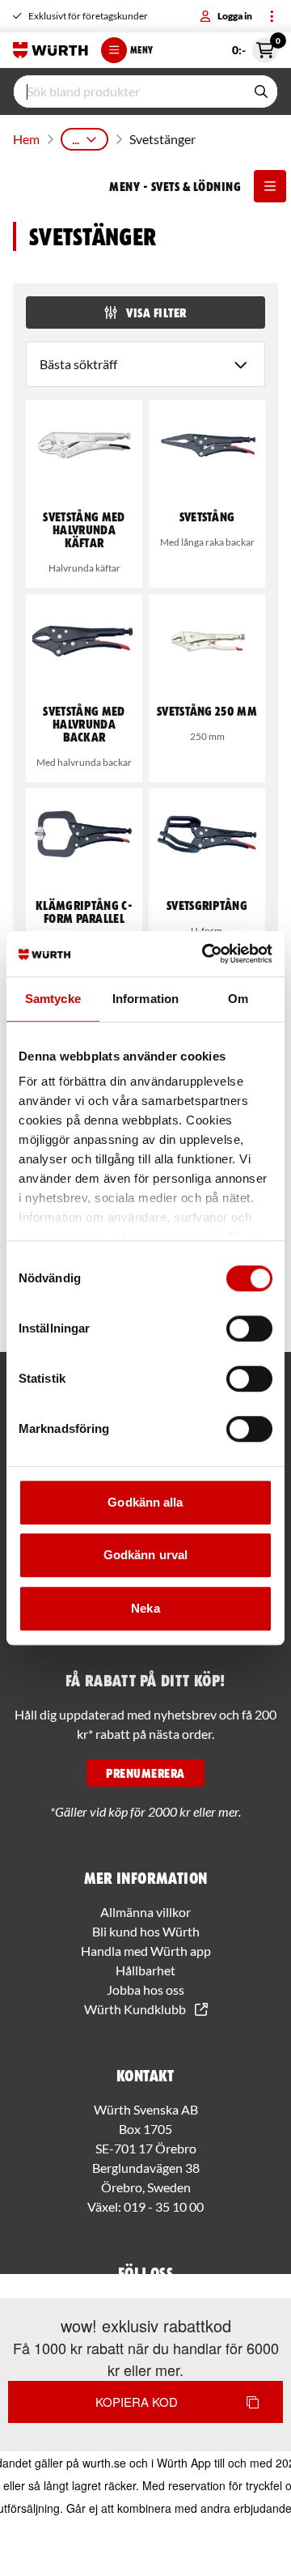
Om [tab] (238, 999)
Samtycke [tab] (53, 999)
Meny (141, 50)
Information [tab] (145, 999)
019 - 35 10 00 (164, 2206)
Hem (26, 139)
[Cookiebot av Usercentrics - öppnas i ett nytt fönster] (205, 954)
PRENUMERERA (145, 1773)
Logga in (235, 16)
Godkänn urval (145, 1555)
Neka (145, 1608)
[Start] (51, 50)
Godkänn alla (145, 1502)
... (76, 139)
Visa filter (156, 312)
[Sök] (261, 91)
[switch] (249, 1328)
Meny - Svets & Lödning (175, 186)
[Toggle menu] (272, 16)
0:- (255, 47)
